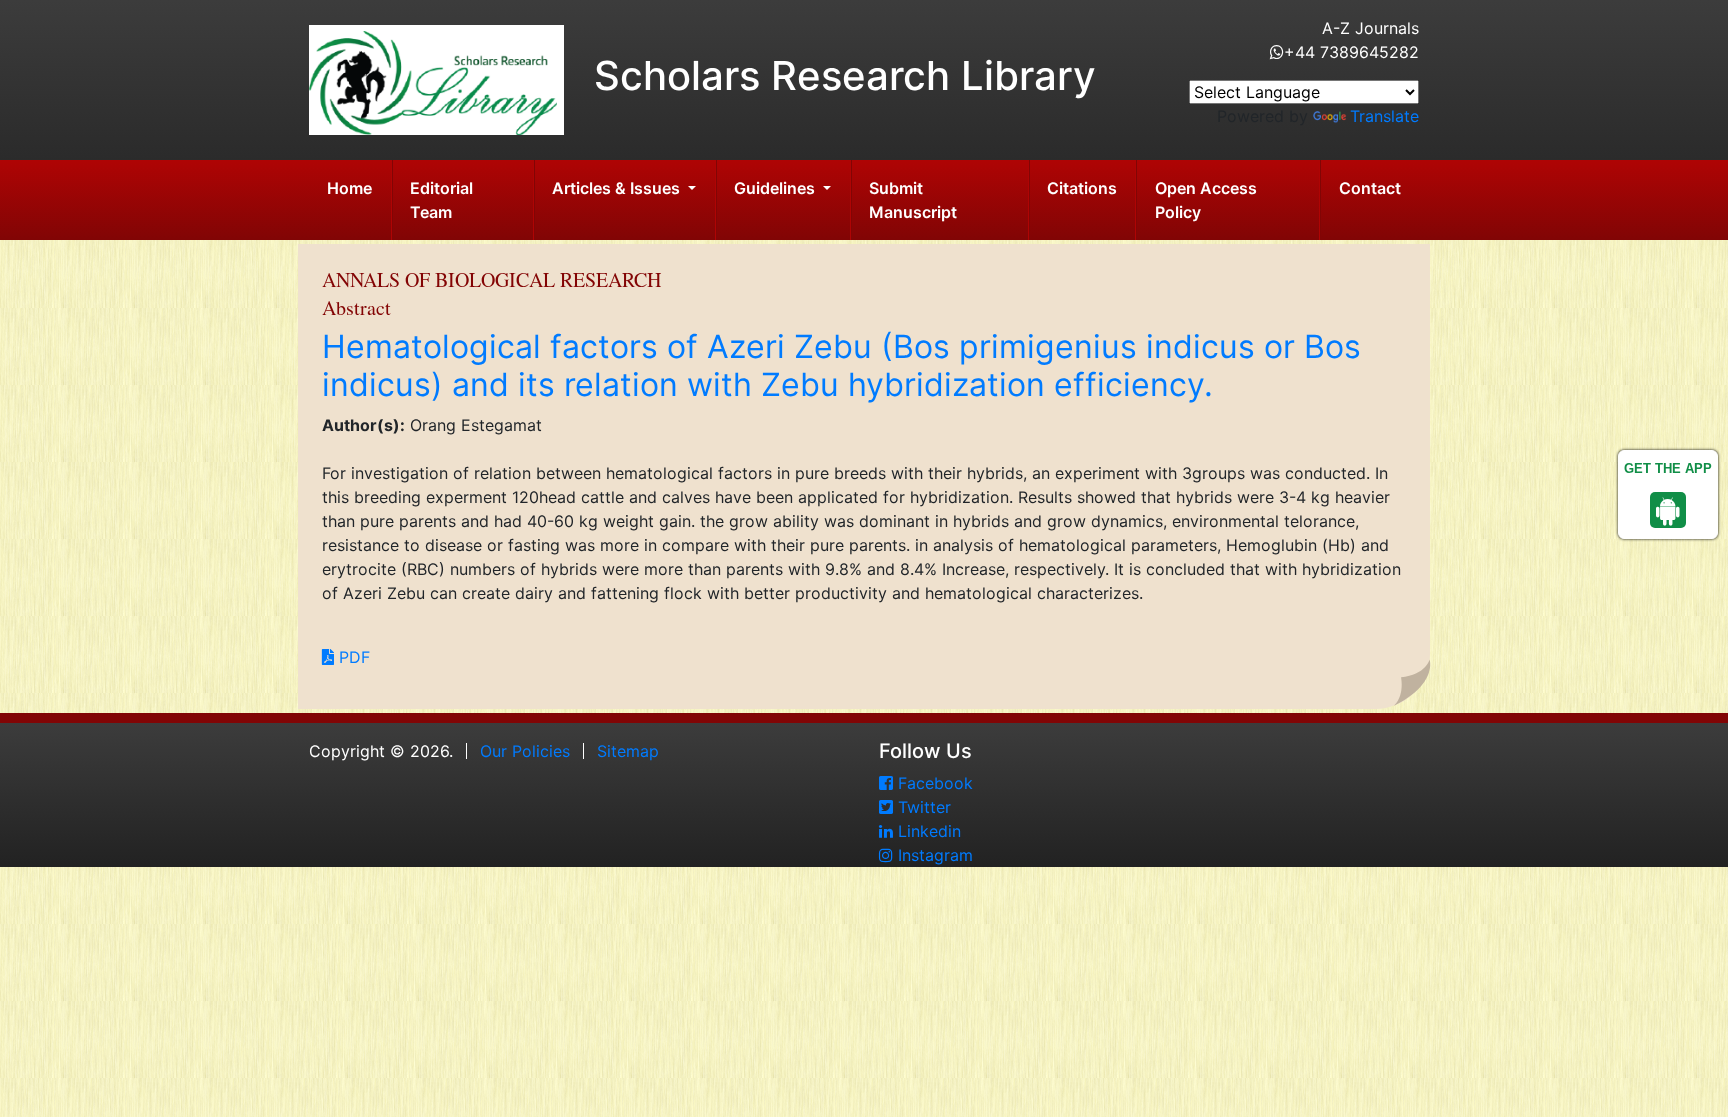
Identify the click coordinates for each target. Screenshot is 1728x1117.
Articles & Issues (618, 188)
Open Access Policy (1206, 200)
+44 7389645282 (1351, 52)
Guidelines (776, 188)
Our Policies (525, 751)
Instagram (933, 855)
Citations (1082, 188)
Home (349, 188)
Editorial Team (441, 200)
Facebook (933, 783)
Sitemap (628, 751)
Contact (1370, 188)
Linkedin (927, 831)
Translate (1384, 116)
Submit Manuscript (913, 200)
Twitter (922, 807)
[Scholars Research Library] (436, 78)
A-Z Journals (1370, 28)
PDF (352, 657)
